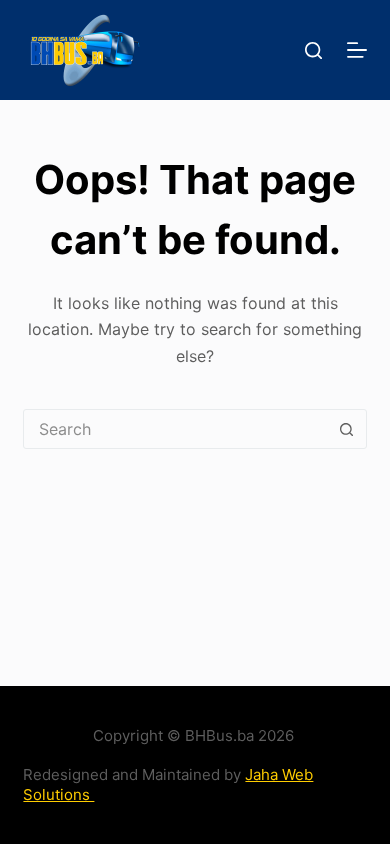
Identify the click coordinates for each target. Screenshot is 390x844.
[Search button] (347, 429)
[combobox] (175, 429)
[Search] (313, 50)
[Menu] (357, 50)
